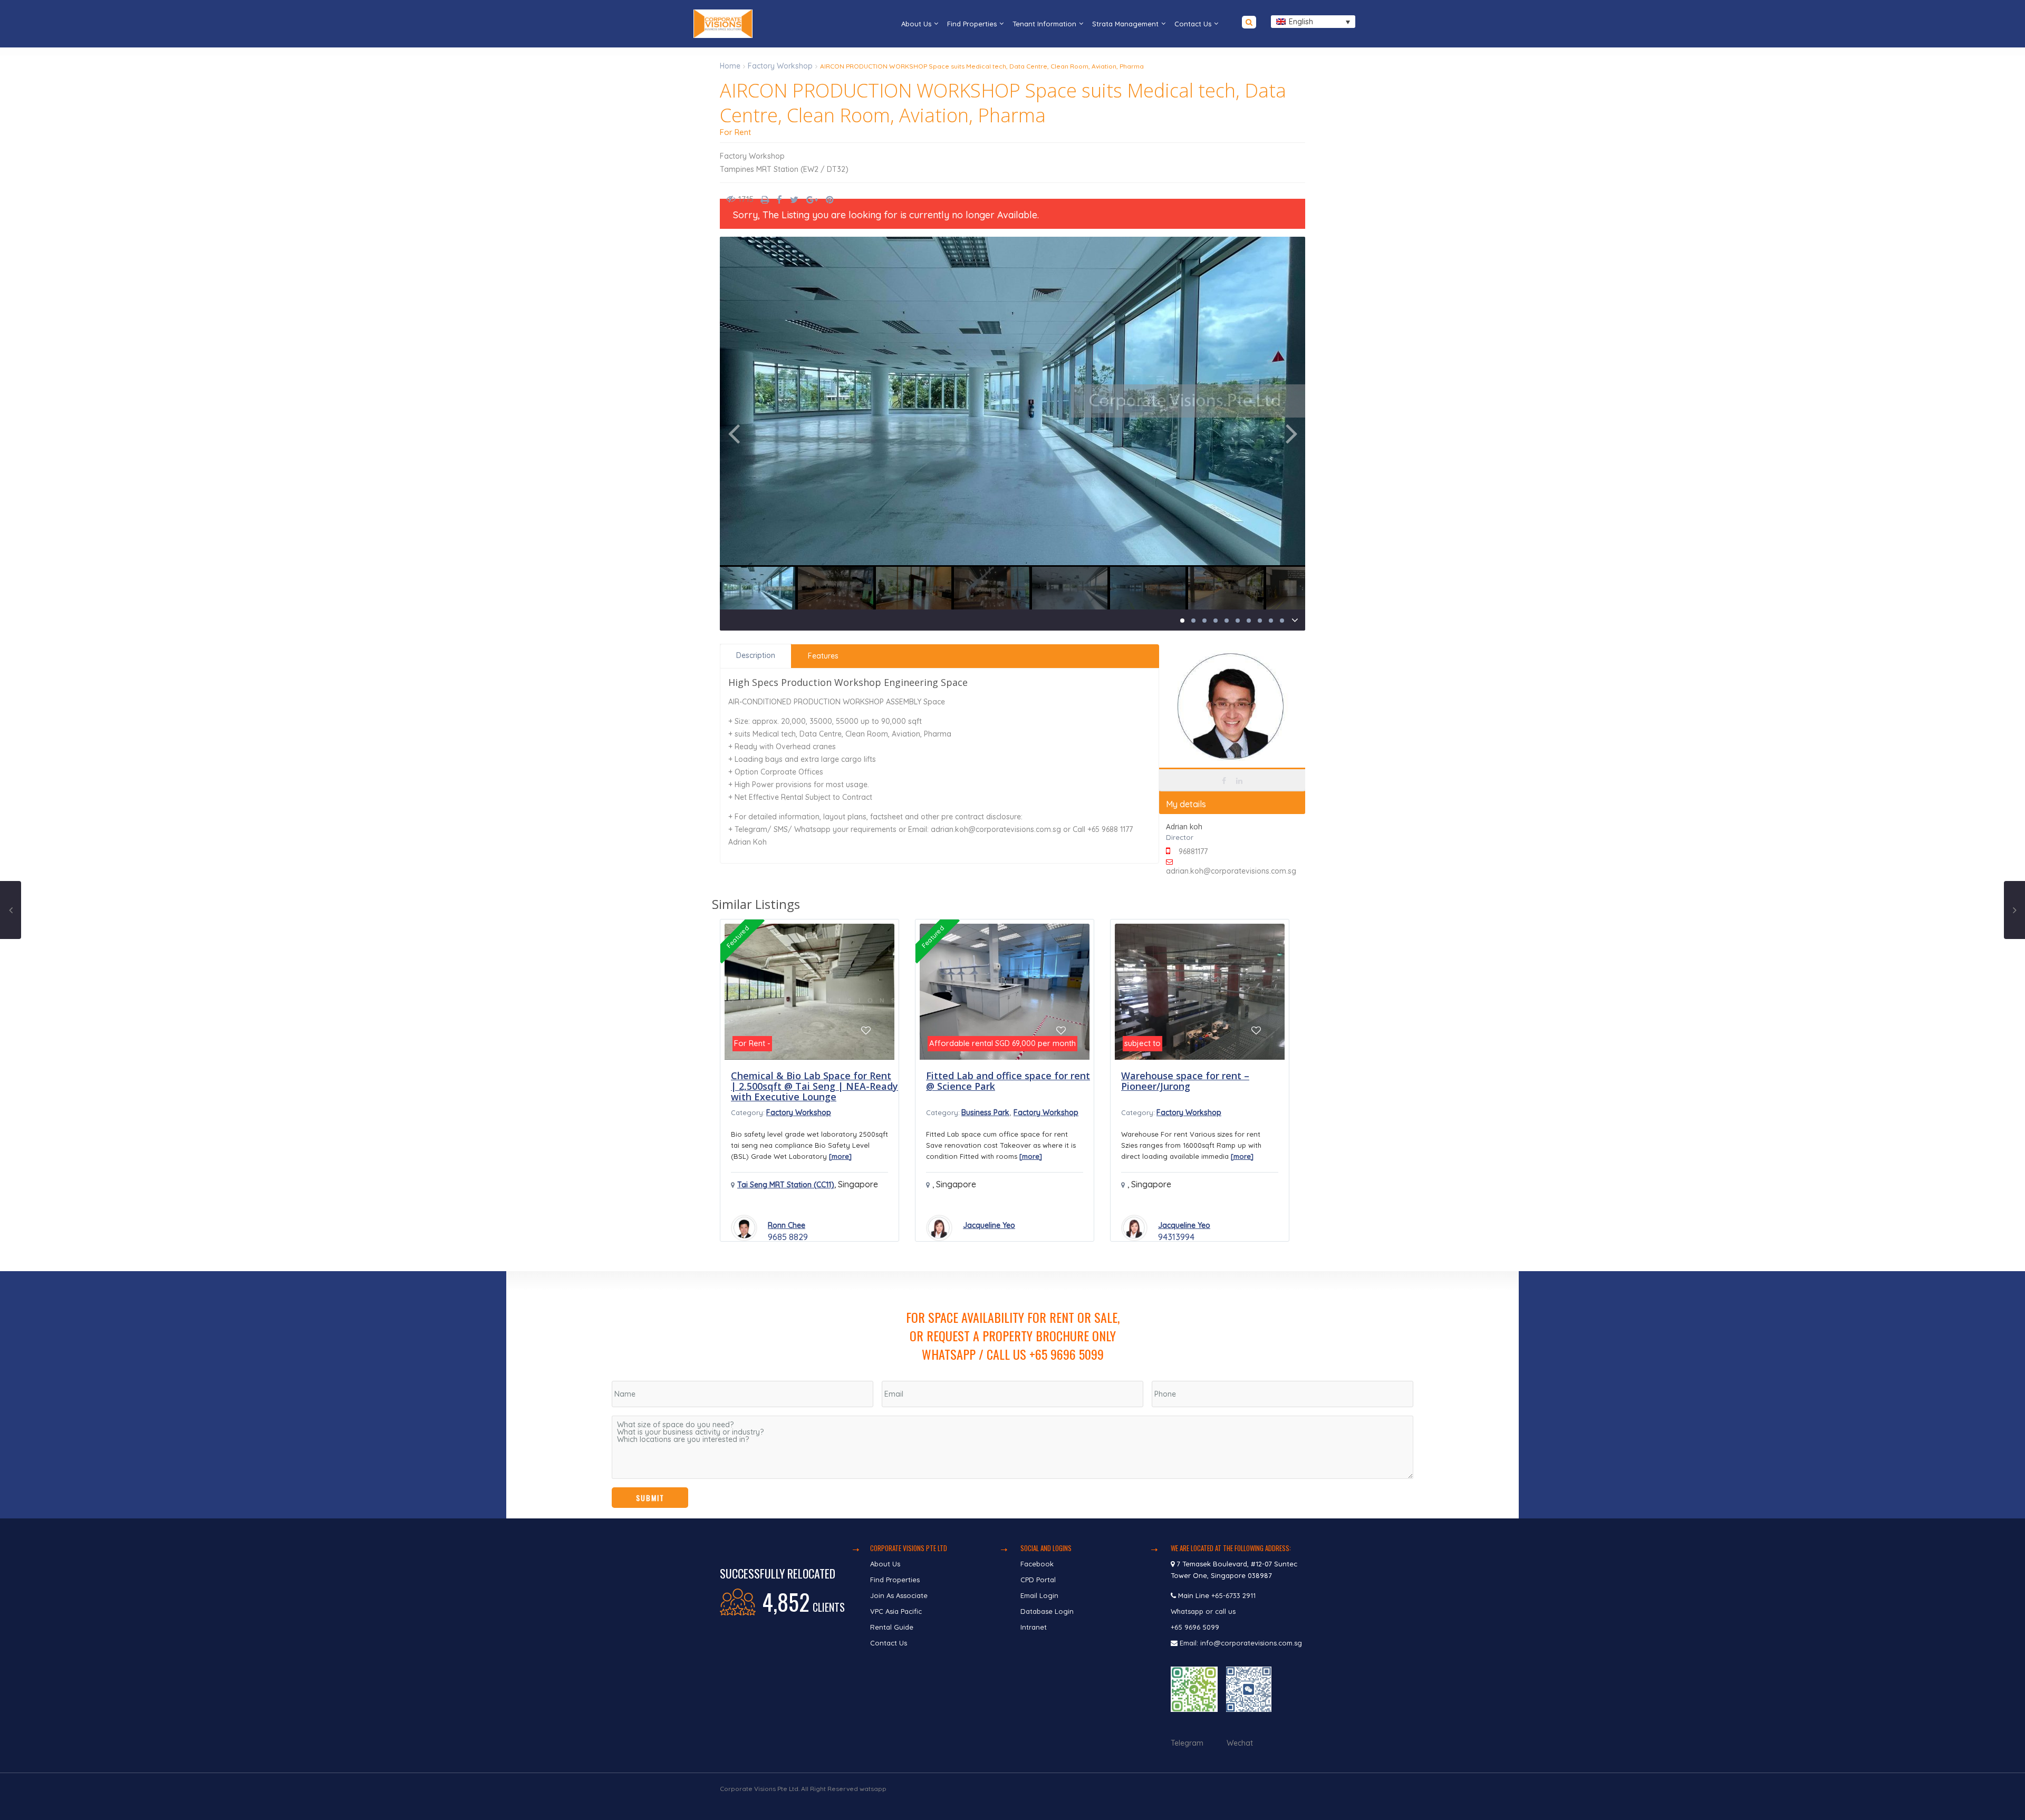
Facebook (1037, 1564)
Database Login (1047, 1611)
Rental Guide (892, 1627)
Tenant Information (1044, 24)
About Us (916, 24)
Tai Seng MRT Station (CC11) (786, 1185)
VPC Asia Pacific (896, 1611)
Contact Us (1193, 24)
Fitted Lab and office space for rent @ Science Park (1008, 1081)
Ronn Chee (787, 1225)
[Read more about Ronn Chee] (744, 1228)
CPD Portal (1038, 1580)
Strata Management (1125, 24)
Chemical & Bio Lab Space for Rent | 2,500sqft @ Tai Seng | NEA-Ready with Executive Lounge (814, 1086)
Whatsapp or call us (1204, 1611)
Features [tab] (823, 656)
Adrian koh (1232, 750)
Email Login (1039, 1595)
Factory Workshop (780, 66)
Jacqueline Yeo (989, 1225)
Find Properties (972, 24)
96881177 (1193, 851)
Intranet (1034, 1627)
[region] (1012, 1395)
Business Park (985, 1112)
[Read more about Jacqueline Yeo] (939, 1228)
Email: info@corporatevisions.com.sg (1241, 1643)
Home (730, 66)
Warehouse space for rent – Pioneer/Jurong (1185, 1081)
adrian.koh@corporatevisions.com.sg (1231, 871)
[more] (840, 1156)
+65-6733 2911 (1233, 1595)
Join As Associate (899, 1595)
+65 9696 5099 (1195, 1627)
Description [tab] (756, 655)
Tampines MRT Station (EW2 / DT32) (784, 169)
